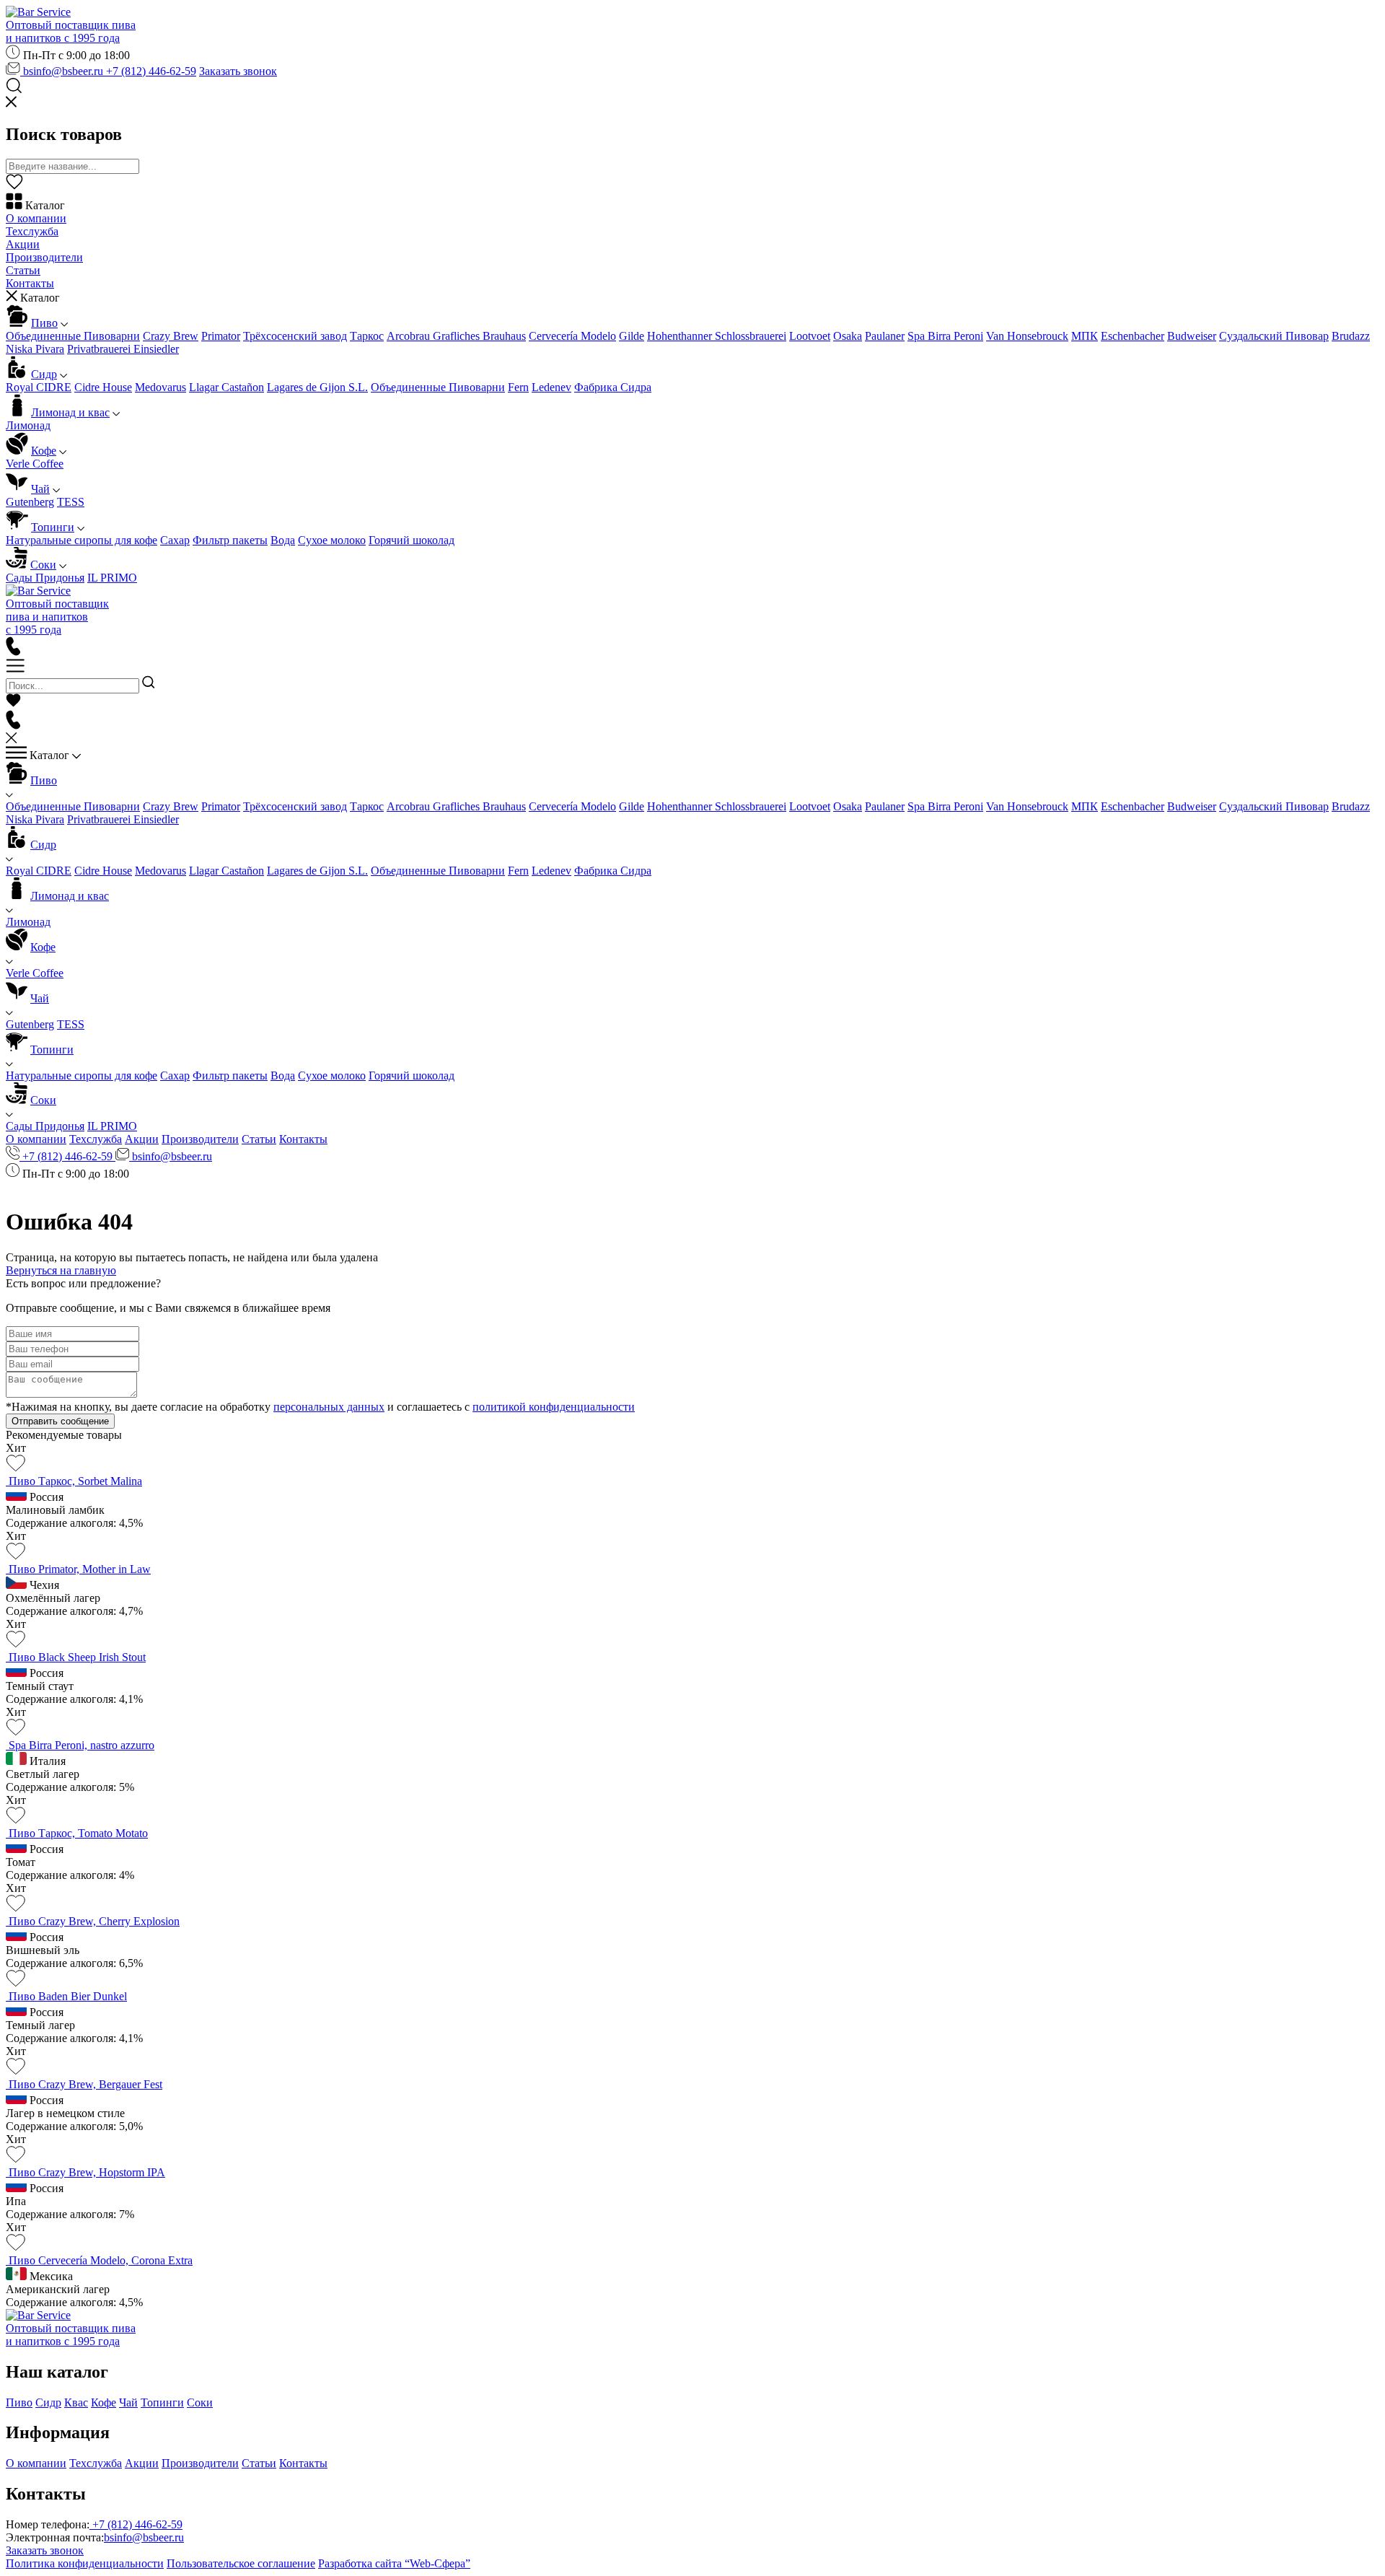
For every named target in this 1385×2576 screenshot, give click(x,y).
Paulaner (885, 336)
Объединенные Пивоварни (73, 336)
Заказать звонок (238, 71)
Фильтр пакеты (230, 540)
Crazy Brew (171, 336)
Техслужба (32, 231)
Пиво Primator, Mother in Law (80, 1569)
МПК (1085, 336)
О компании (36, 218)
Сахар (175, 540)
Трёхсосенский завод (295, 336)
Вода (283, 540)
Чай (40, 489)
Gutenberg (30, 502)
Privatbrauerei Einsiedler (123, 349)
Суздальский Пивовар (1274, 336)
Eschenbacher (1133, 336)
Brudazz (1351, 336)
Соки (43, 565)
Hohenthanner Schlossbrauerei (717, 336)
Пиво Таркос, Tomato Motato (78, 1833)
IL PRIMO (112, 578)
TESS (71, 502)
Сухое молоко (332, 540)
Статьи (23, 270)
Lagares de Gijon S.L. (317, 387)
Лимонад (28, 425)
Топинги (53, 527)
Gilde (632, 336)
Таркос (367, 336)
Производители (44, 257)
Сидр (44, 374)
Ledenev (551, 387)
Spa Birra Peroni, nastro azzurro (82, 1745)
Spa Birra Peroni (945, 336)
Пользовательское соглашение (241, 2563)
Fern (518, 387)
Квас (76, 2402)
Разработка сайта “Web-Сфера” (394, 2563)
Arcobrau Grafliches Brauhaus (456, 336)
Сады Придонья (45, 578)
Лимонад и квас (70, 412)
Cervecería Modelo (572, 336)
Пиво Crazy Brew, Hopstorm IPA (87, 2172)
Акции (23, 244)
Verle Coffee (35, 464)
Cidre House (103, 387)
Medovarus (161, 387)
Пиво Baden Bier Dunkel (68, 1996)
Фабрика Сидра (613, 387)
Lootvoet (810, 336)
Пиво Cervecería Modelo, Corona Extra (101, 2260)
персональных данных (329, 1407)
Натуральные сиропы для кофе (82, 540)
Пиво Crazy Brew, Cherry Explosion (94, 1921)
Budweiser (1192, 336)
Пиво (44, 323)
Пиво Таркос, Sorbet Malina (75, 1481)
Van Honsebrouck (1027, 336)
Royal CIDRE (39, 387)
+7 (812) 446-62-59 (151, 71)
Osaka (848, 336)
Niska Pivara (35, 349)
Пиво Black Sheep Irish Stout (77, 1657)
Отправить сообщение (60, 1421)
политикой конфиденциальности (554, 1407)
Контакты (30, 283)
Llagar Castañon (227, 387)
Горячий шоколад (412, 540)
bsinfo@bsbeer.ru (63, 71)
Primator (221, 336)
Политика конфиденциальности (85, 2563)
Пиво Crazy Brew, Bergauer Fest (85, 2084)
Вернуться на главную (61, 1270)
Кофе (44, 451)
